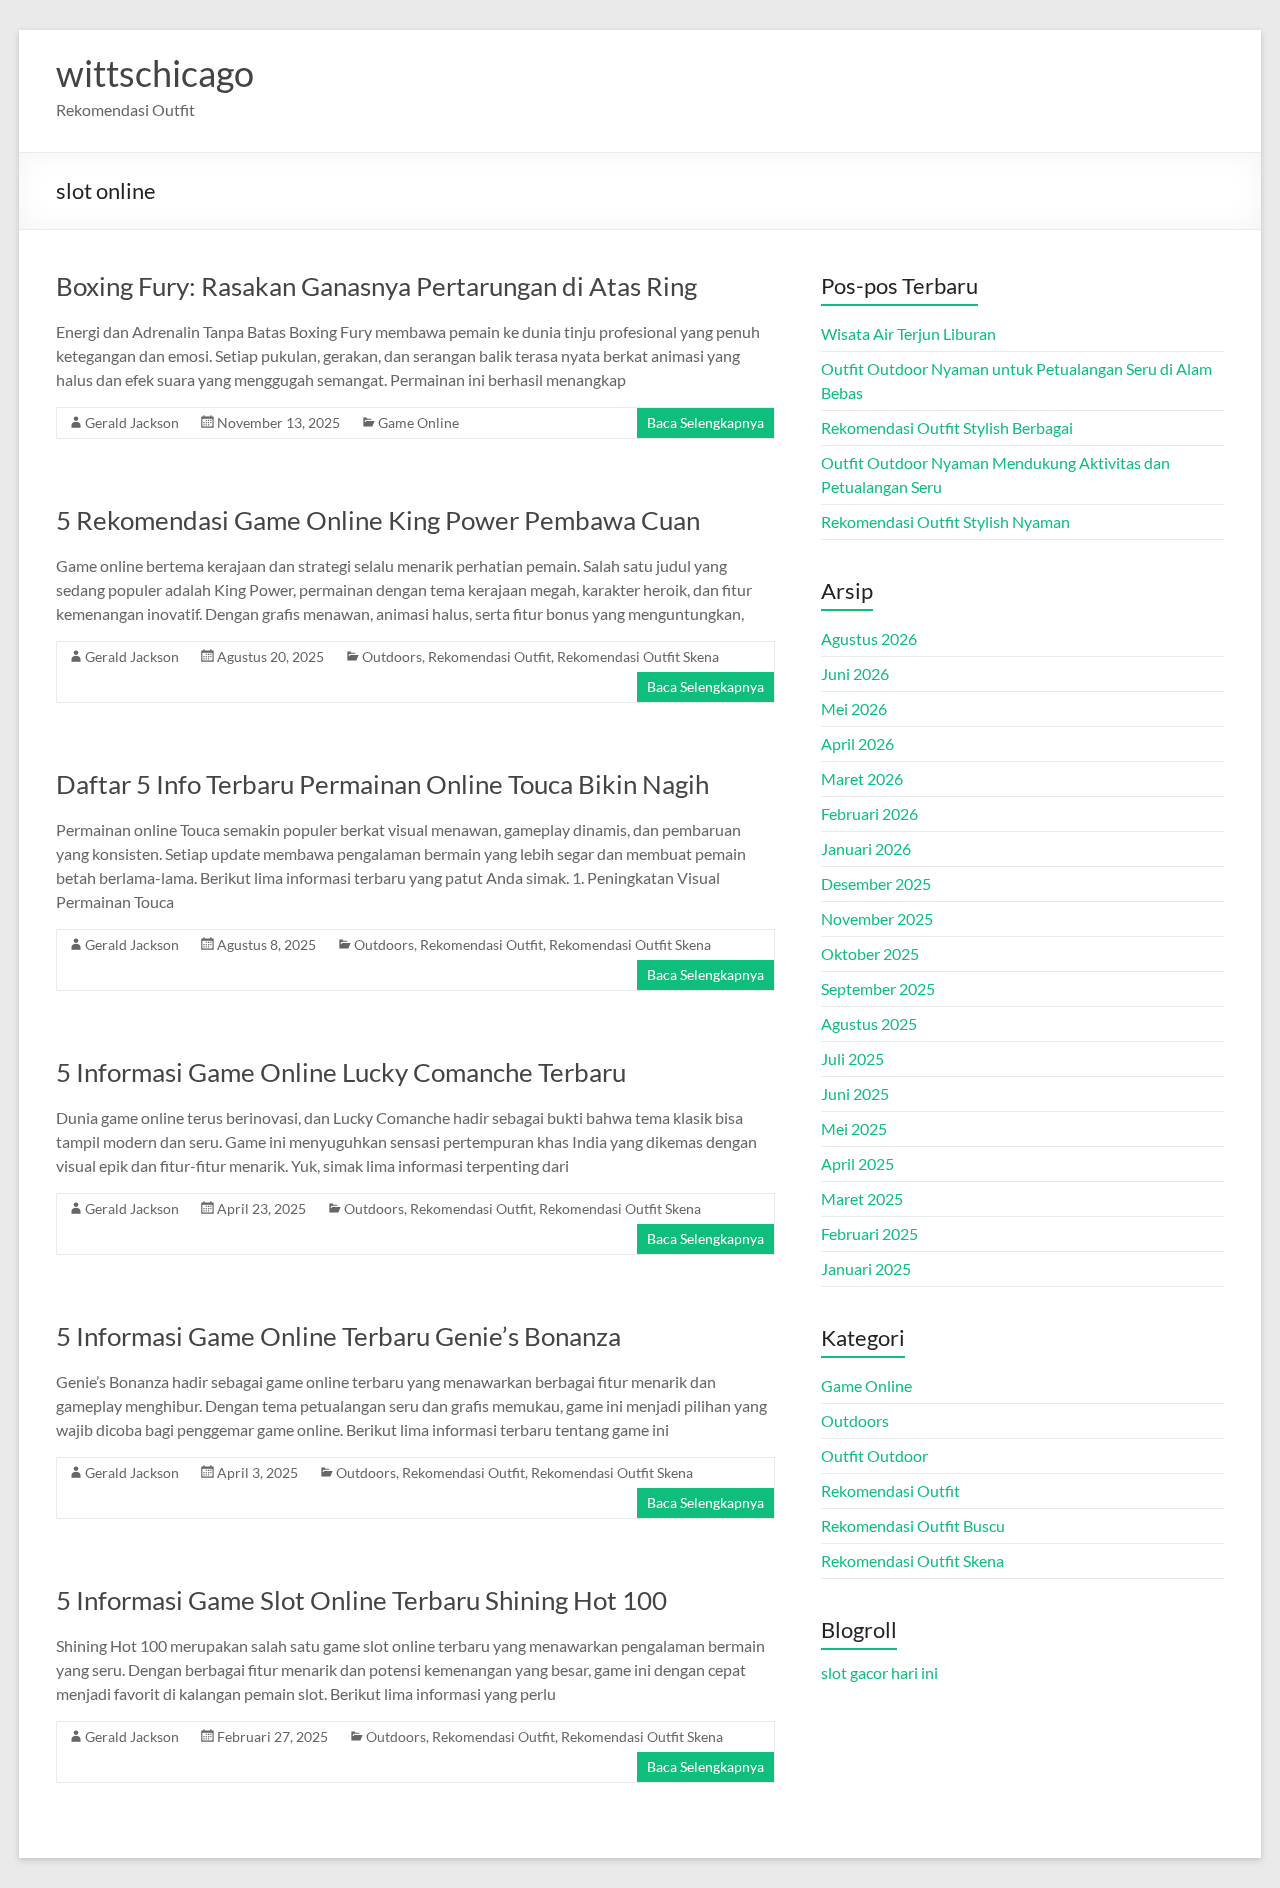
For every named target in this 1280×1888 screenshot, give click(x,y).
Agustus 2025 (869, 1023)
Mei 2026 (854, 708)
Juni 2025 (855, 1093)
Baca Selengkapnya (705, 422)
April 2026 (857, 743)
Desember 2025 (876, 883)
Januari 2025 (866, 1268)
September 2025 (878, 988)
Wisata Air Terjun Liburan (908, 333)
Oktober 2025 (870, 953)
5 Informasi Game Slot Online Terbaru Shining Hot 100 (361, 1600)
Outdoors (392, 656)
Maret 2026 (862, 778)
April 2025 (857, 1163)
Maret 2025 (862, 1198)
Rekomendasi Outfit (489, 656)
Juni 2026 (855, 673)
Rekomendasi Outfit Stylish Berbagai (947, 427)
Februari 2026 (869, 813)
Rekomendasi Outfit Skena (638, 656)
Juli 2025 (852, 1058)
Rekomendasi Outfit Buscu (913, 1525)
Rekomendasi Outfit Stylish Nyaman (945, 521)
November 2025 (877, 918)
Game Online (418, 422)
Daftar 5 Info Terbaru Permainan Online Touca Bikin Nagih (382, 784)
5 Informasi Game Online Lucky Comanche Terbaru (341, 1072)
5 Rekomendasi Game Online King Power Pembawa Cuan (378, 520)
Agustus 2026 (869, 638)
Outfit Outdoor (874, 1455)
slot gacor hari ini (879, 1672)
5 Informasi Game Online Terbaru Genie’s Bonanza (338, 1336)
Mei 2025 (854, 1128)
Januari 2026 (866, 848)
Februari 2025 (869, 1233)
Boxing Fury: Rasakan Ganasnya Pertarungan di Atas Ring (376, 286)
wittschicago (155, 73)
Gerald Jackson (132, 422)
